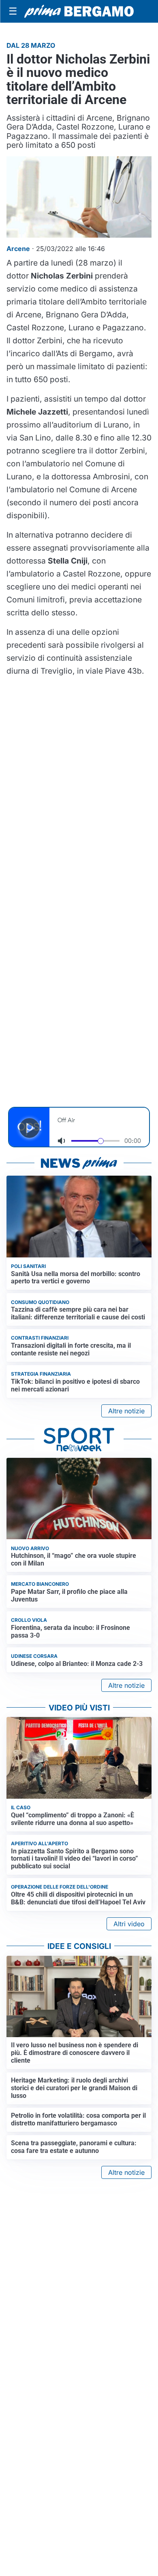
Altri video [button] (129, 1924)
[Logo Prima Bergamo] (79, 11)
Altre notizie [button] (126, 1411)
